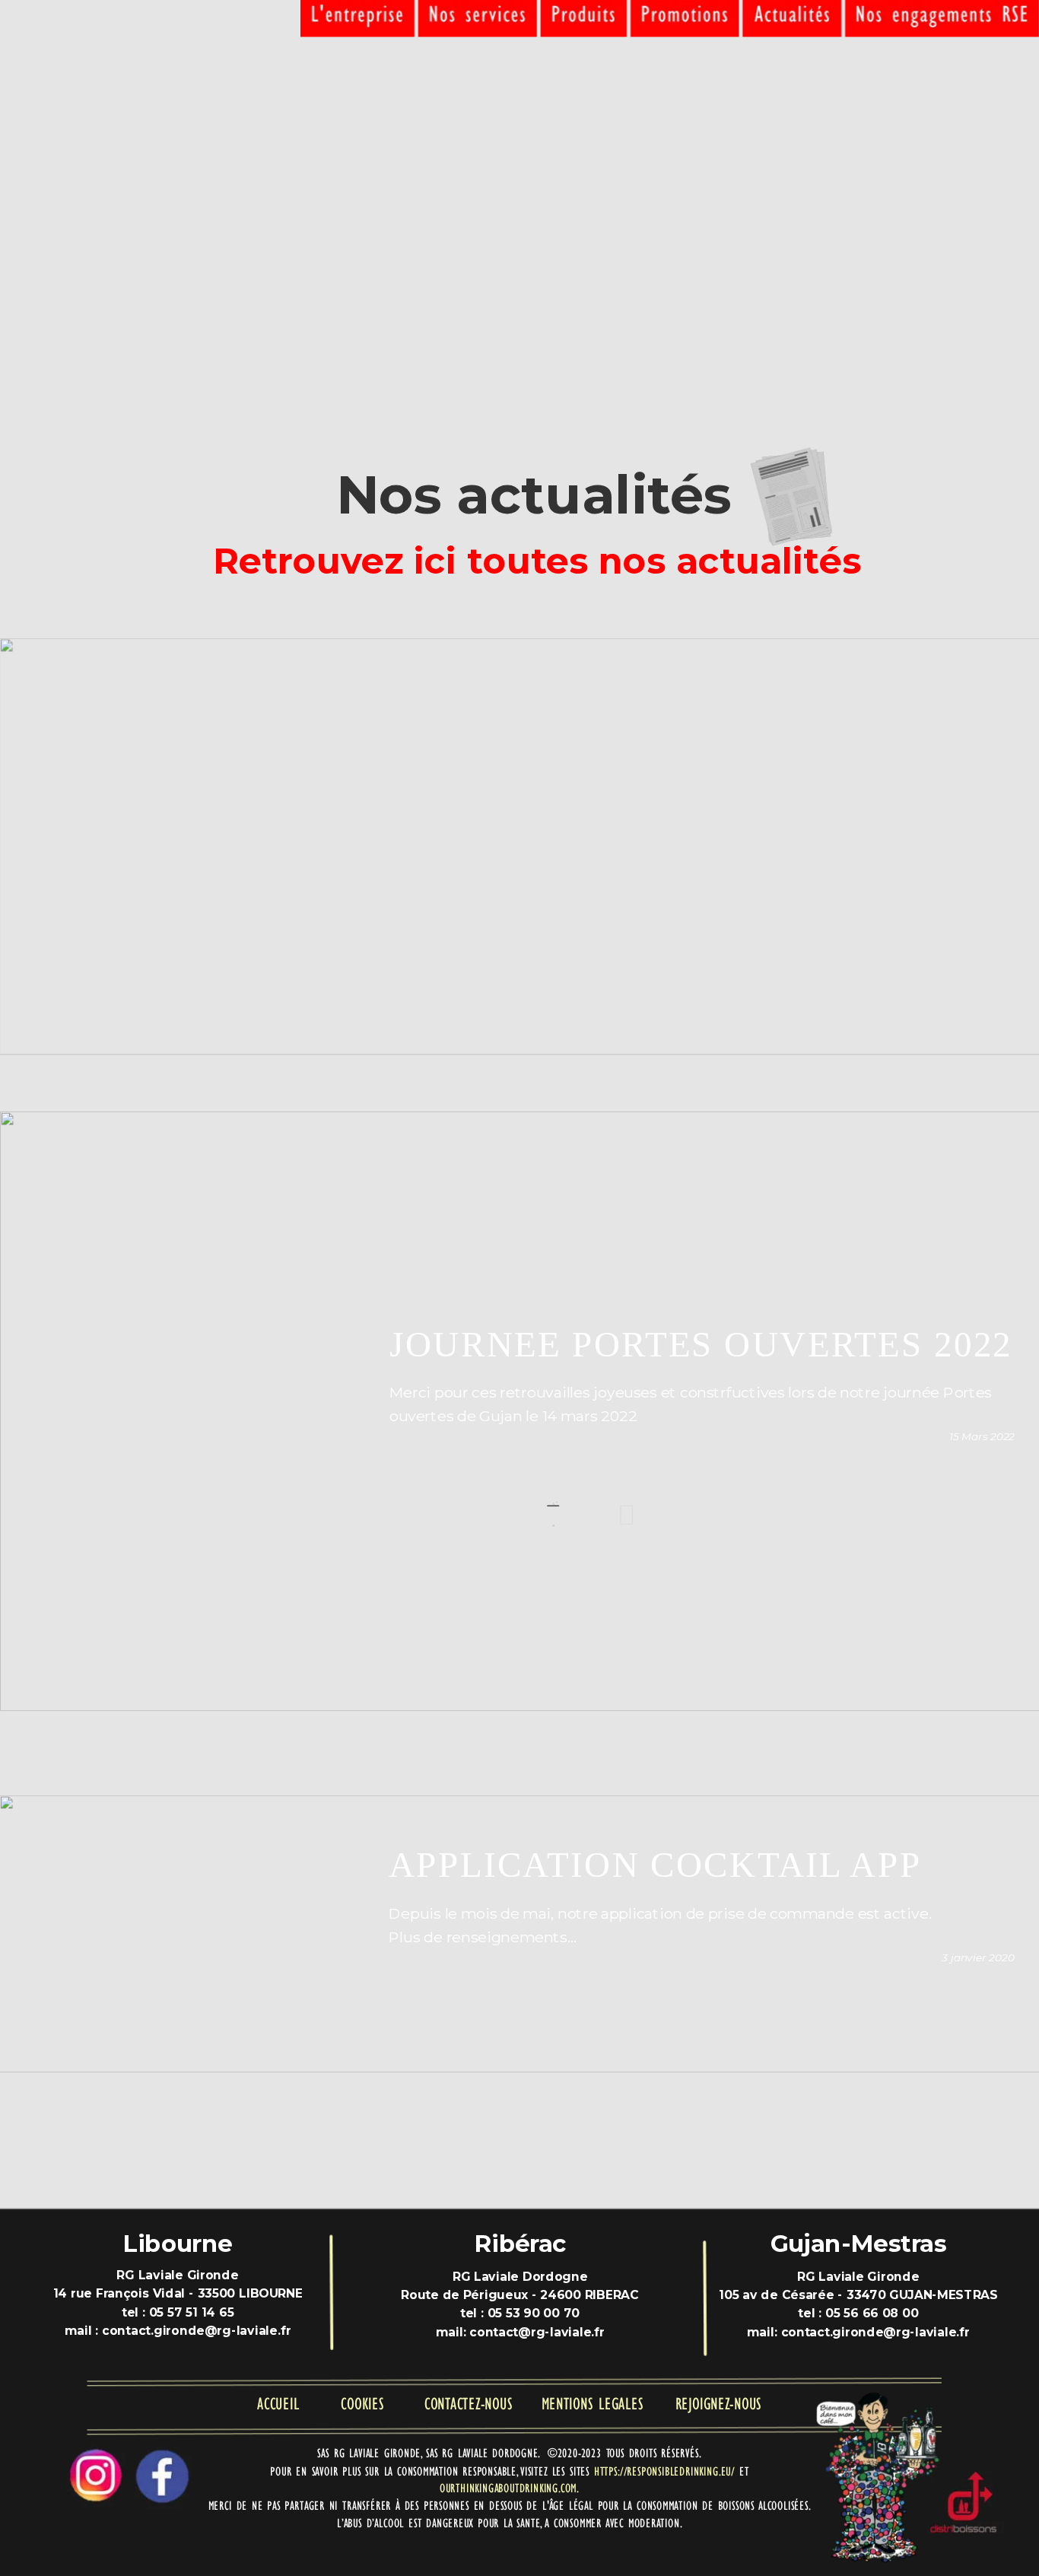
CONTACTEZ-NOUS (468, 2404)
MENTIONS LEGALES (593, 2404)
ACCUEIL (278, 2404)
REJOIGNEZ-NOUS (718, 2404)
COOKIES (362, 2404)
